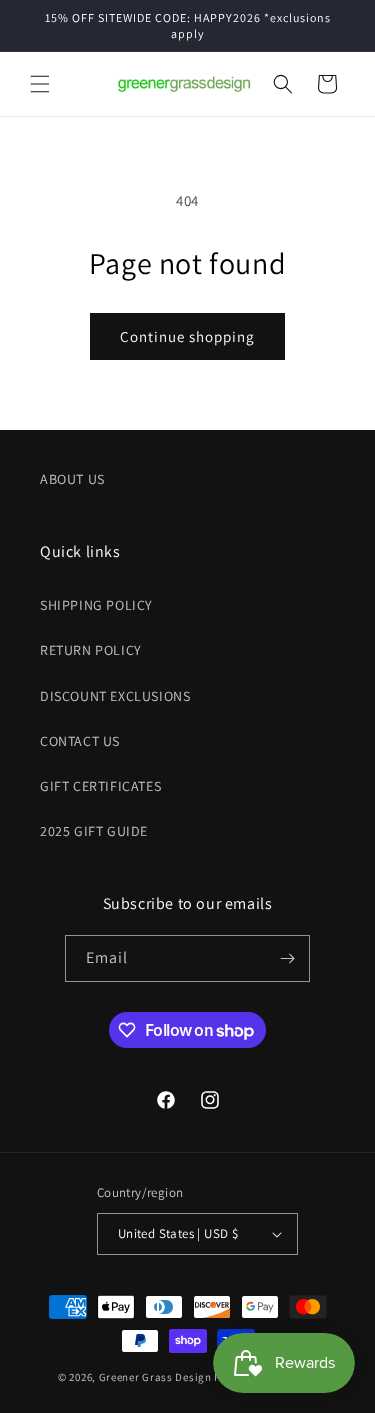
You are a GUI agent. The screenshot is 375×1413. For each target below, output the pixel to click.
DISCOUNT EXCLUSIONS (115, 696)
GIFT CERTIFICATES (100, 786)
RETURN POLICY (91, 650)
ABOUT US (72, 479)
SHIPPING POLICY (96, 605)
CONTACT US (80, 741)
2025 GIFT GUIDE (94, 831)
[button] (40, 84)
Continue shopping (187, 336)
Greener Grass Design (155, 1377)
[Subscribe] (287, 958)
